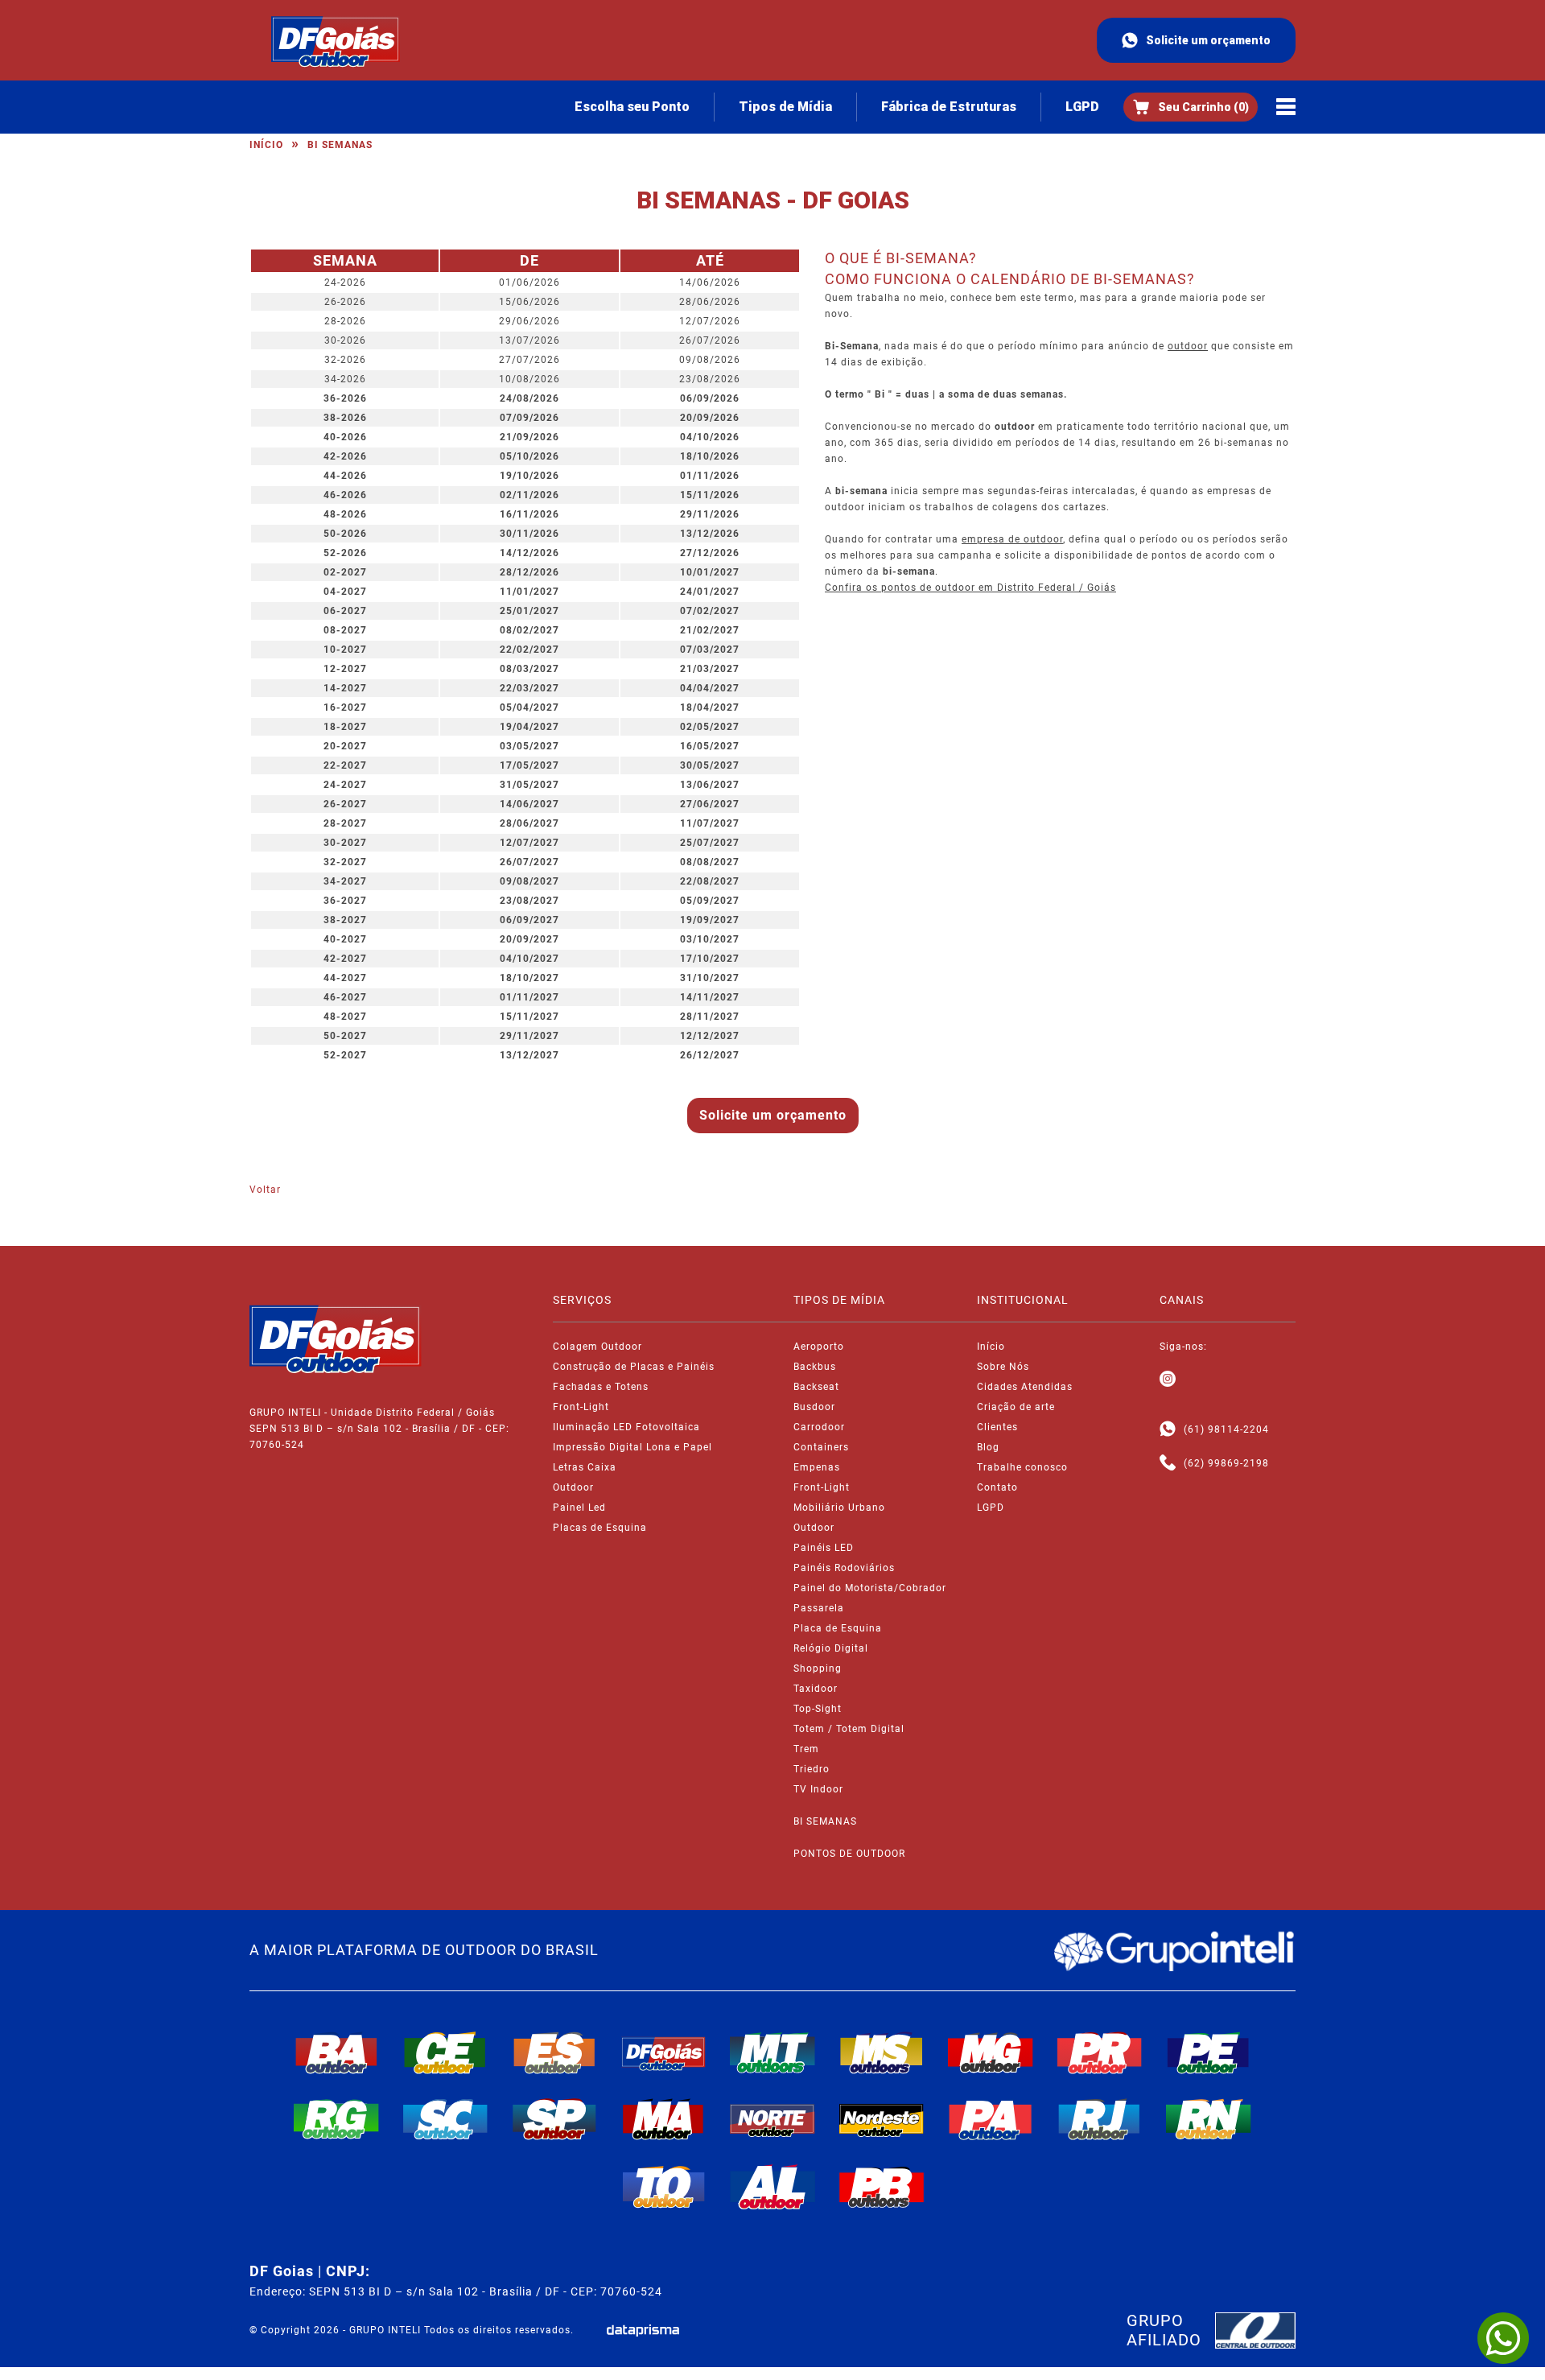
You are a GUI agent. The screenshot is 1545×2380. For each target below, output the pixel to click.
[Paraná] (1100, 2052)
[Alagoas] (772, 2187)
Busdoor (814, 1407)
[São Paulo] (554, 2119)
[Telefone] (1168, 1463)
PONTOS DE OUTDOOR (849, 1854)
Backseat (816, 1387)
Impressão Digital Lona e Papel (632, 1447)
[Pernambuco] (1209, 2052)
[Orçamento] (1191, 107)
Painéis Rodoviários (844, 1568)
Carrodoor (819, 1427)
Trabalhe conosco (1022, 1467)
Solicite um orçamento (1208, 40)
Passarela (819, 1608)
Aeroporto (819, 1347)
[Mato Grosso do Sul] (882, 2052)
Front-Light (581, 1407)
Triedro (812, 1769)
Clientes (997, 1427)
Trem (806, 1749)
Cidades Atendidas (1025, 1387)
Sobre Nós (1003, 1367)
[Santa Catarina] (446, 2119)
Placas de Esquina (600, 1528)
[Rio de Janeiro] (1100, 2119)
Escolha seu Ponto (632, 107)
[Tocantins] (664, 2187)
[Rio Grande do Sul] (336, 2119)
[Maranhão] (664, 2119)
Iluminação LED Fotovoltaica (626, 1427)
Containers (821, 1447)
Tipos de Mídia (785, 107)
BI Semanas (340, 145)
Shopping (818, 1668)
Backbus (815, 1367)
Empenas (817, 1467)
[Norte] (772, 2119)
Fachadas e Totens (601, 1387)
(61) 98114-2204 (1226, 1429)
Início (266, 145)
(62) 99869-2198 (1226, 1463)
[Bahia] (336, 2052)
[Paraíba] (882, 2188)
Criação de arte (1016, 1407)
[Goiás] (664, 2052)
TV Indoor (818, 1789)
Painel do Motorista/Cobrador (870, 1588)
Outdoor (573, 1487)
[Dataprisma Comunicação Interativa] (643, 2331)
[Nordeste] (882, 2119)
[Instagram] (1168, 1380)
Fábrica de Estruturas (949, 107)
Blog (988, 1447)
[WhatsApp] (1503, 2338)
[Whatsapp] (1168, 1429)
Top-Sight (818, 1709)
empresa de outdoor (1012, 539)
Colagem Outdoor (597, 1347)
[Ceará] (446, 2052)
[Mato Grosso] (772, 2052)
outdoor (1188, 346)
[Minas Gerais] (991, 2052)
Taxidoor (816, 1689)
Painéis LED (824, 1548)
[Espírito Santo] (554, 2052)
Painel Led (579, 1508)
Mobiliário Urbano (839, 1508)
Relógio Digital (831, 1648)
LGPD (1082, 107)
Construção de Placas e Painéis (634, 1367)
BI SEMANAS (825, 1821)
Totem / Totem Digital (849, 1729)
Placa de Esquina (838, 1628)
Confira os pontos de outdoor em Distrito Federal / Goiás (970, 588)
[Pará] (991, 2119)
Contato (997, 1487)
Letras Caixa (585, 1467)
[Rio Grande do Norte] (1209, 2119)
